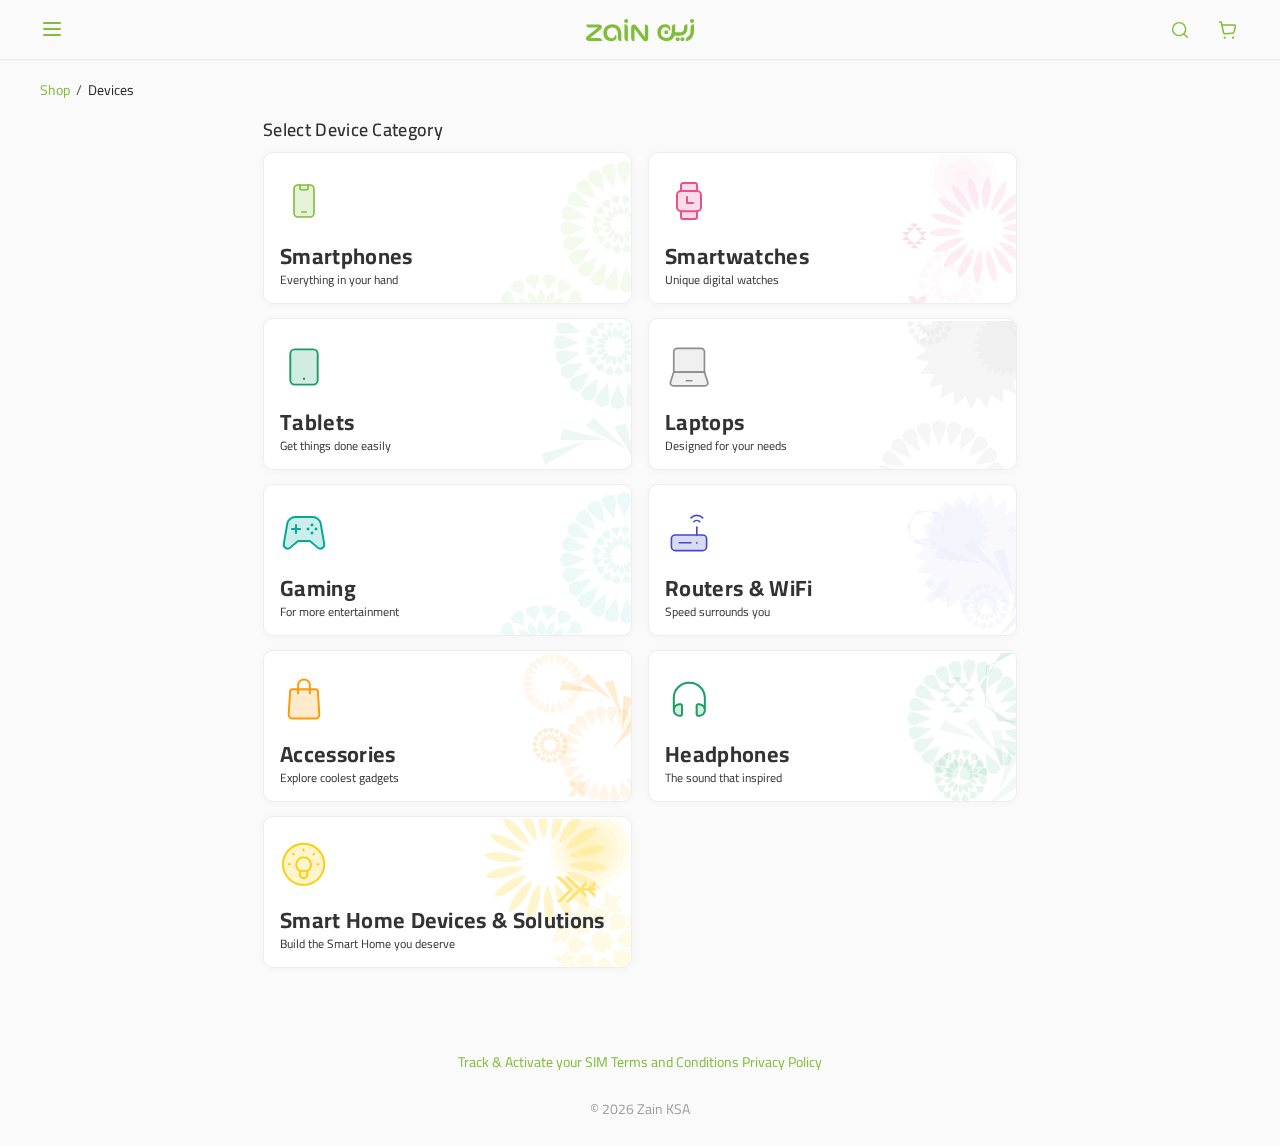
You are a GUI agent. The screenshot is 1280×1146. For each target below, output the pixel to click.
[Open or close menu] (52, 29)
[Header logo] (640, 30)
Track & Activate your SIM (533, 1062)
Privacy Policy (782, 1062)
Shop (55, 90)
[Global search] (1180, 30)
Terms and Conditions (675, 1062)
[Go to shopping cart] (1228, 30)
